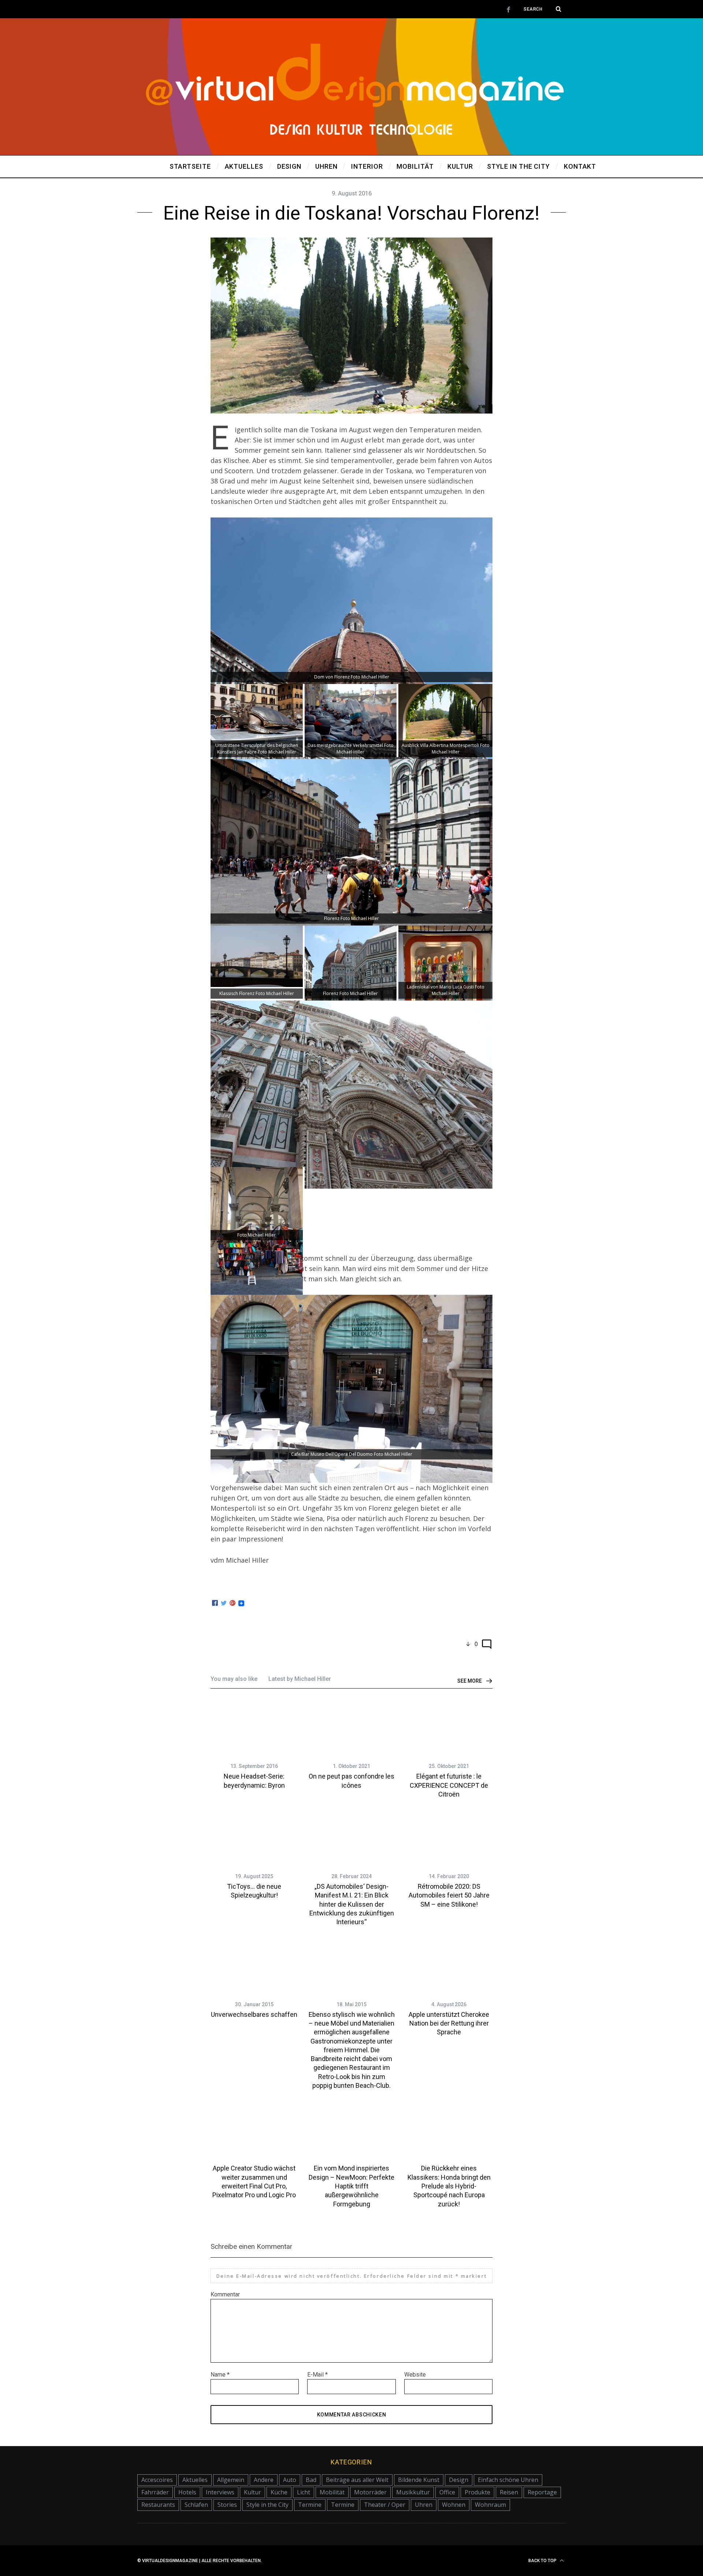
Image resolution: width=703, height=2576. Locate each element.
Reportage (542, 2492)
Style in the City (267, 2505)
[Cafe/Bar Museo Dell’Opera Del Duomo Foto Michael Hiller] (351, 1480)
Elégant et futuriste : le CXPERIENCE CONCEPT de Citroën (449, 1785)
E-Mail (317, 2375)
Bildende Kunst (419, 2480)
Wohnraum (490, 2505)
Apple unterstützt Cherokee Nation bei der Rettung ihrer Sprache (449, 2023)
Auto (290, 2480)
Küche (279, 2492)
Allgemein (231, 2480)
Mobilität (332, 2492)
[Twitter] (224, 1603)
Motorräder (370, 2492)
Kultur (252, 2492)
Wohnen (454, 2505)
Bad (311, 2480)
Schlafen (196, 2505)
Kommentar (225, 2294)
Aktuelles (195, 2480)
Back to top (543, 2561)
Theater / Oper (385, 2505)
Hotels (187, 2492)
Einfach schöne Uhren (508, 2480)
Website (415, 2375)
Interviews (220, 2492)
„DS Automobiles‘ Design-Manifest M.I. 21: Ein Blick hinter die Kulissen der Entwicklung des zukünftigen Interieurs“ (352, 1904)
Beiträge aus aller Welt (357, 2480)
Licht (304, 2492)
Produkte (477, 2492)
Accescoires (157, 2480)
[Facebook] (215, 1603)
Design (459, 2480)
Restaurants (158, 2505)
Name (220, 2375)
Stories (227, 2505)
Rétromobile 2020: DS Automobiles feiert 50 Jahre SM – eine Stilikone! (449, 1895)
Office (447, 2492)
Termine (310, 2505)
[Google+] (233, 1603)
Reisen (509, 2492)
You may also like (234, 1679)
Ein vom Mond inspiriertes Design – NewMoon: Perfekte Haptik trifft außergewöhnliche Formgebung (351, 2186)
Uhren (424, 2505)
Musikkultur (413, 2492)
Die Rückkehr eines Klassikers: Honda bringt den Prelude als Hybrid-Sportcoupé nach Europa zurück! (449, 2186)
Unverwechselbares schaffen (254, 2014)
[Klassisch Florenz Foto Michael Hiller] (257, 984)
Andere (264, 2480)
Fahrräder (155, 2492)
